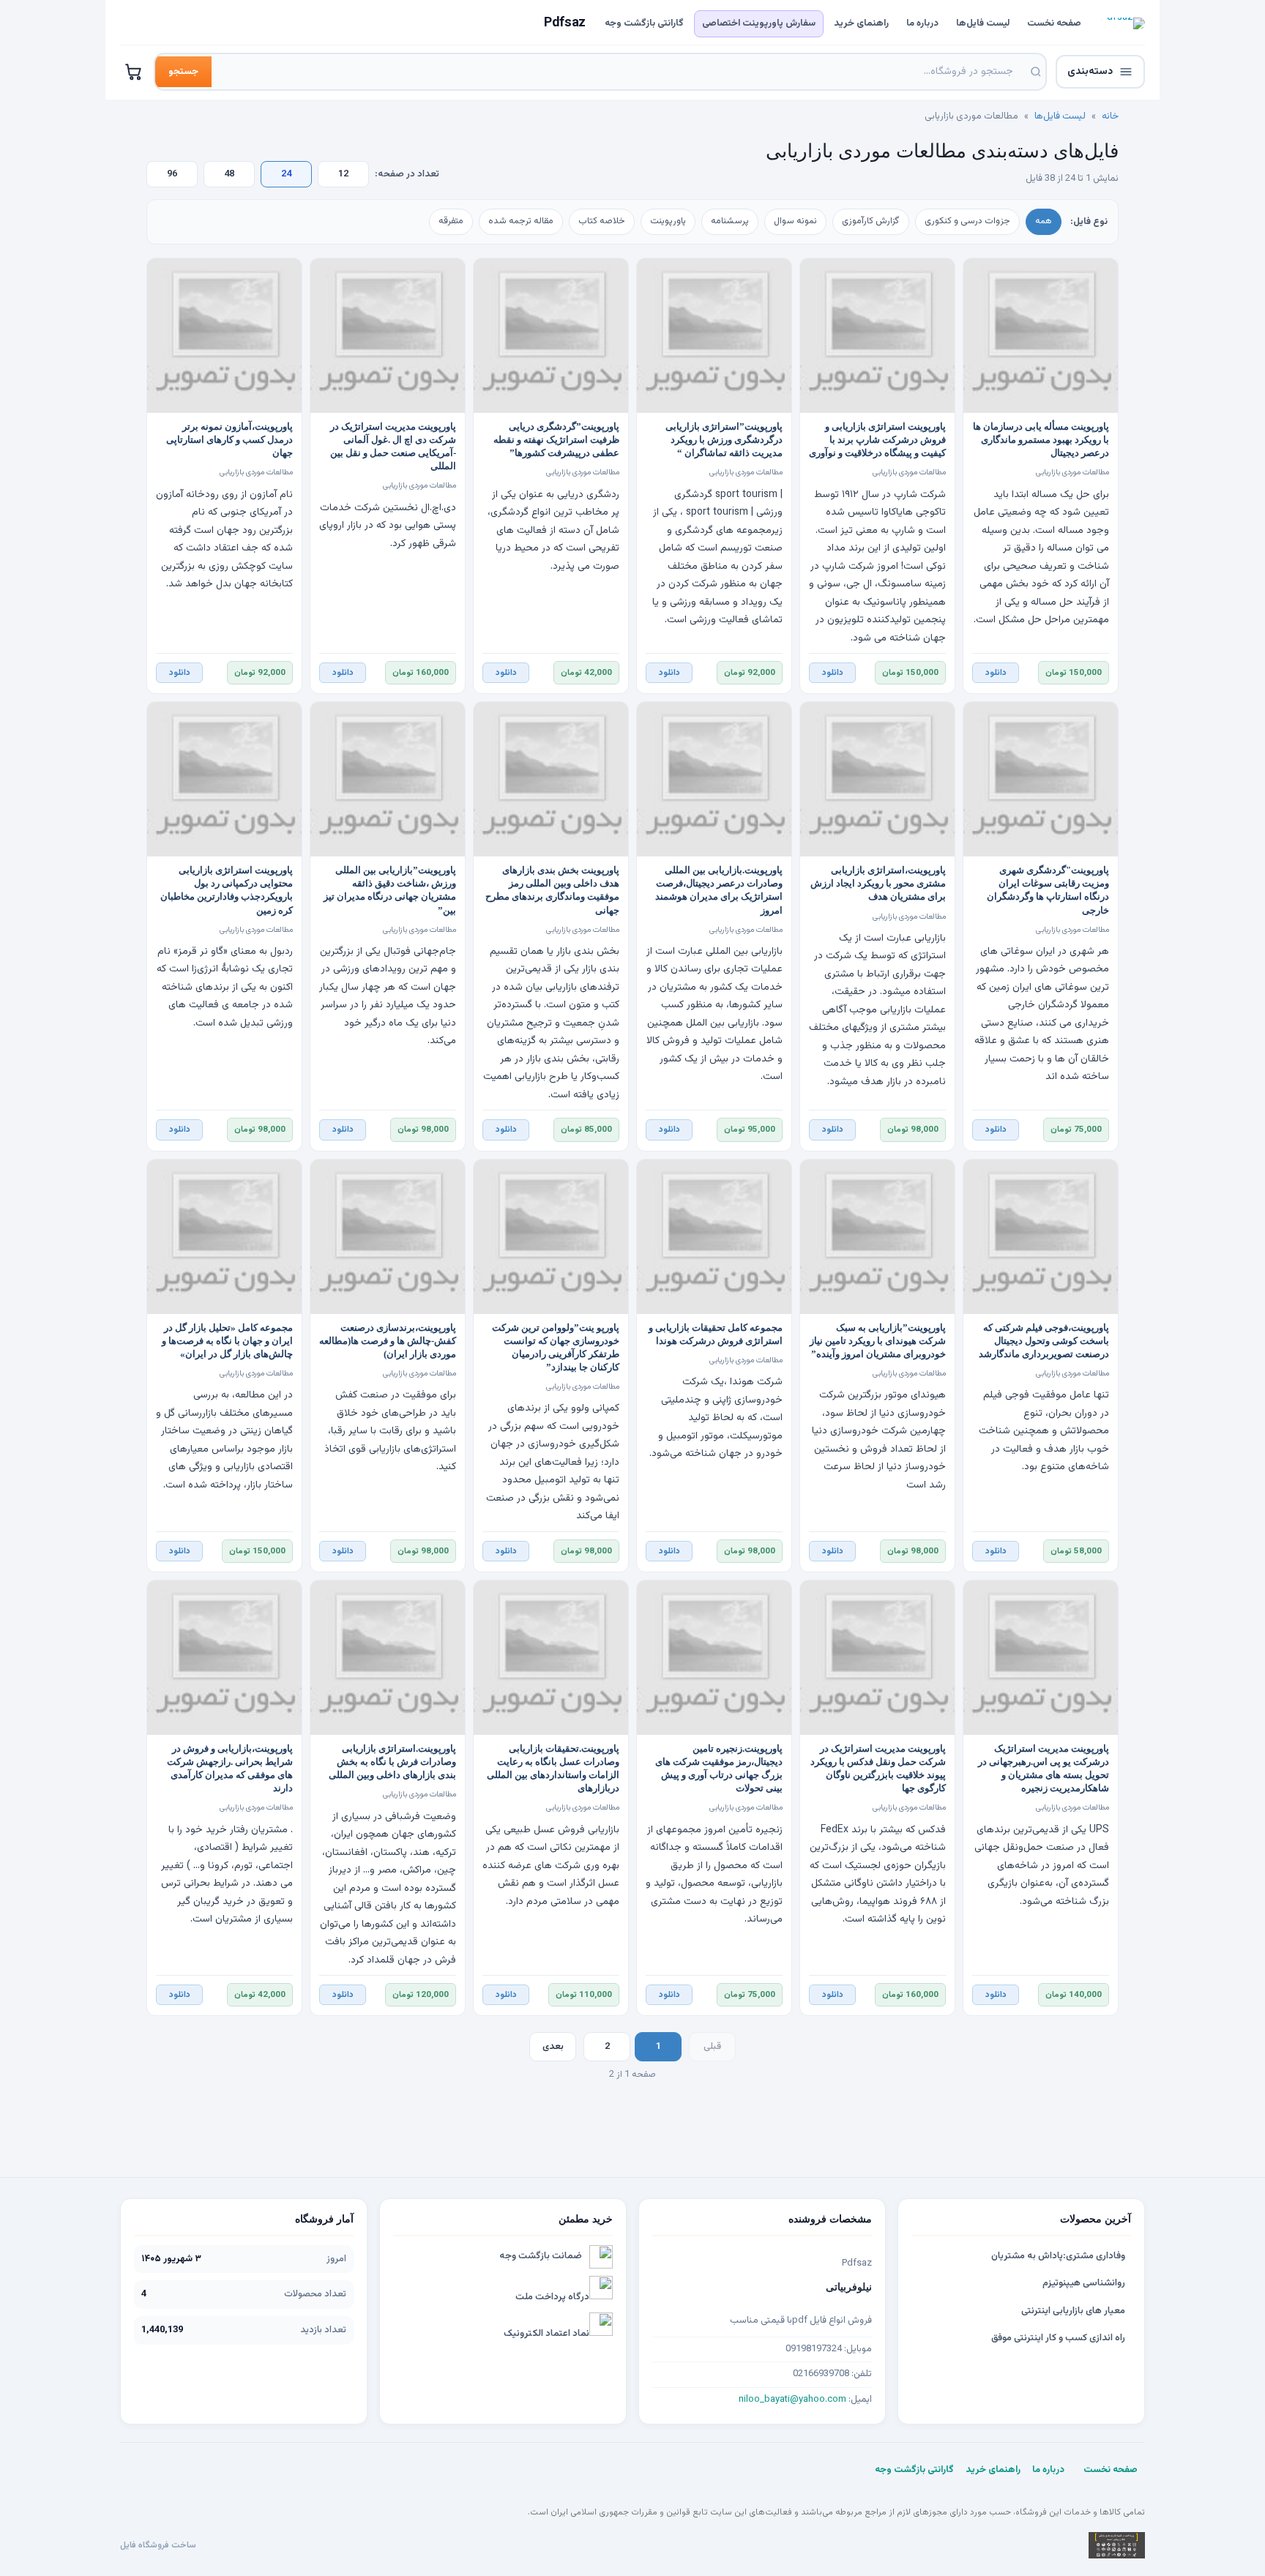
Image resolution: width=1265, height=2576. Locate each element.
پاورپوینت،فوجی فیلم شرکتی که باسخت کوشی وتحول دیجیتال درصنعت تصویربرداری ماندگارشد (1044, 1341)
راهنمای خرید (861, 23)
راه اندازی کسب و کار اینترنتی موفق (1058, 2338)
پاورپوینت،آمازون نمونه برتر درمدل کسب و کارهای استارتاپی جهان (230, 440)
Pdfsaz (565, 23)
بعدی (553, 2047)
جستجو (183, 72)
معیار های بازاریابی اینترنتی (1073, 2311)
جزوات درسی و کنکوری (967, 221)
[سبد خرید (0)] (134, 72)
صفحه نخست (1054, 23)
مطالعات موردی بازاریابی (1072, 473)
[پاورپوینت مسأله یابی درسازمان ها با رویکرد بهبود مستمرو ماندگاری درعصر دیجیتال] (1041, 336)
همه (1044, 221)
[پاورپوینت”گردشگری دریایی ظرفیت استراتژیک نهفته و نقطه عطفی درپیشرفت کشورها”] (551, 336)
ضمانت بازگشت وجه (541, 2256)
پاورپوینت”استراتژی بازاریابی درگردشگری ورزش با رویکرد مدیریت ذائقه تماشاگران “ (724, 440)
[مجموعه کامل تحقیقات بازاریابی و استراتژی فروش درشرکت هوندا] (714, 1237)
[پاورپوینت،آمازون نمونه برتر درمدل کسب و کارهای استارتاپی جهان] (224, 336)
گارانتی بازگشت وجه (644, 23)
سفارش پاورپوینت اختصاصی (759, 23)
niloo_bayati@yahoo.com (792, 2400)
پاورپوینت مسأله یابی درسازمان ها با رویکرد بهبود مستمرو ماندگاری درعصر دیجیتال (1041, 440)
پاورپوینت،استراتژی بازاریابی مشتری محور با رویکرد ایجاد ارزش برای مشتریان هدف (878, 884)
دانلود (996, 673)
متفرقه (451, 221)
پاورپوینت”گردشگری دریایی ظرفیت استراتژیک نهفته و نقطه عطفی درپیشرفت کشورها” (556, 440)
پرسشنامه (730, 221)
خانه (1110, 116)
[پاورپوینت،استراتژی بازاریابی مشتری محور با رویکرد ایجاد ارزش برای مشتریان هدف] (877, 779)
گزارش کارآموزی (871, 221)
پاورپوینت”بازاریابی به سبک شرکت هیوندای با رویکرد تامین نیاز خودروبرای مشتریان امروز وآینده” (878, 1341)
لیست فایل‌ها (983, 23)
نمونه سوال (795, 221)
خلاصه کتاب (602, 221)
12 (343, 174)
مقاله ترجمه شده (521, 221)
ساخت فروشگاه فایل (158, 2545)
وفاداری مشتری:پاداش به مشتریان (1058, 2256)
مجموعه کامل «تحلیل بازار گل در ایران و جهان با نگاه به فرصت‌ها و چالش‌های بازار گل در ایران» (227, 1341)
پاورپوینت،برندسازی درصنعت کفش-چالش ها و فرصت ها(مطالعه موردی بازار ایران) (388, 1341)
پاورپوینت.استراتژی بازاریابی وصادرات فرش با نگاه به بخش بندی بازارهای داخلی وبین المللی (392, 1762)
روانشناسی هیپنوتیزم (1084, 2283)
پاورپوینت (668, 221)
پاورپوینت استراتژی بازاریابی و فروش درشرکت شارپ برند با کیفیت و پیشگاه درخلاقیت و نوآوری (877, 440)
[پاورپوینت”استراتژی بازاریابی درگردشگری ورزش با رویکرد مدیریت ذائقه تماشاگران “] (714, 336)
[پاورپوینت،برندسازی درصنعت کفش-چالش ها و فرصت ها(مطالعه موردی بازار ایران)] (388, 1237)
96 (172, 174)
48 (229, 174)
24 (286, 174)
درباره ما (922, 23)
